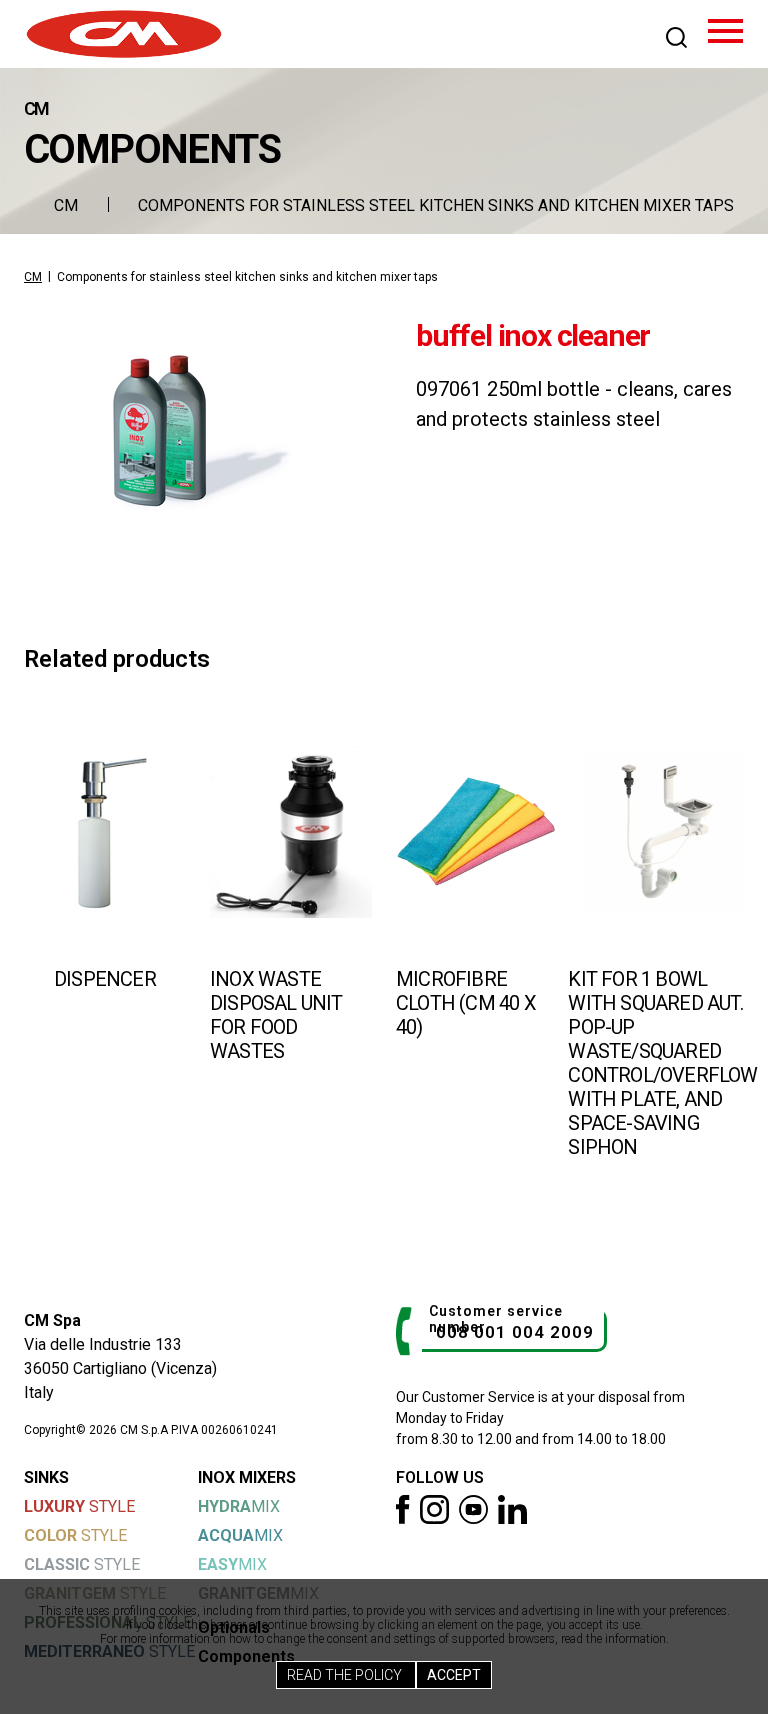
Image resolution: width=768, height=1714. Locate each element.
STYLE (79, 1506)
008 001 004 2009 (515, 1332)
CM (66, 205)
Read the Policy (346, 1675)
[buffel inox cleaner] (198, 430)
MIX (239, 1506)
